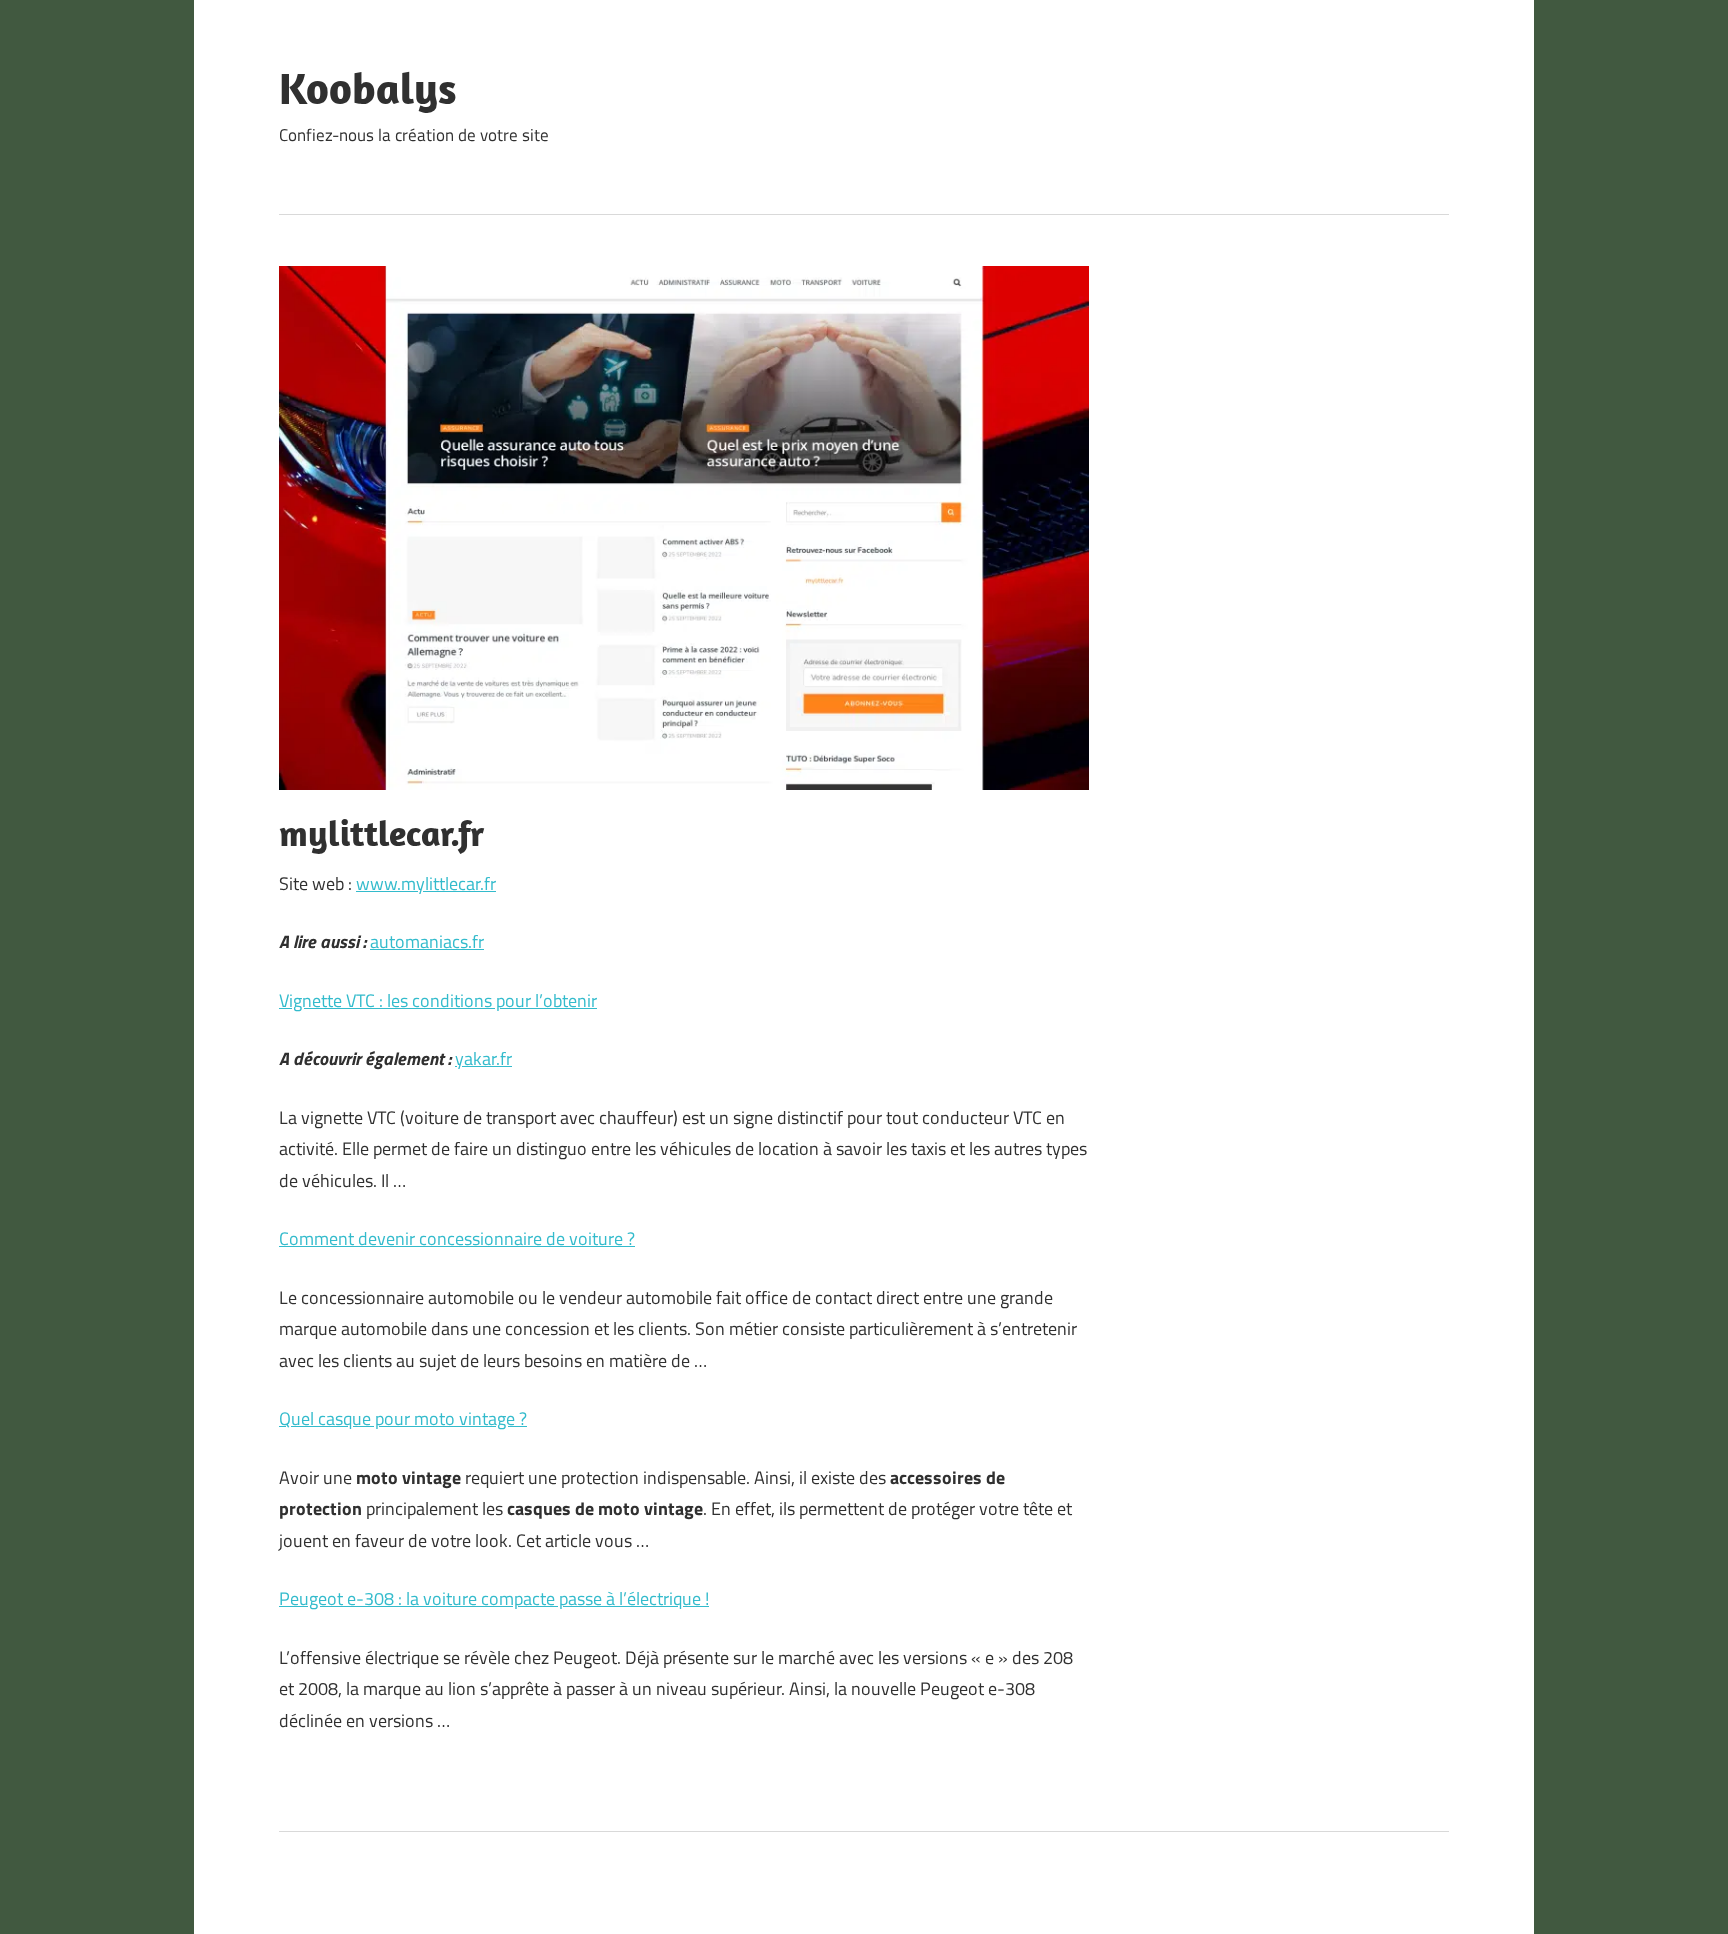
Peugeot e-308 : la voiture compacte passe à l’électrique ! (494, 1598)
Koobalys (368, 88)
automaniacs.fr (427, 941)
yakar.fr (483, 1058)
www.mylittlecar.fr (426, 883)
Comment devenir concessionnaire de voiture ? (457, 1238)
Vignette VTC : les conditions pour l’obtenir (438, 1000)
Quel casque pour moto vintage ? (403, 1418)
